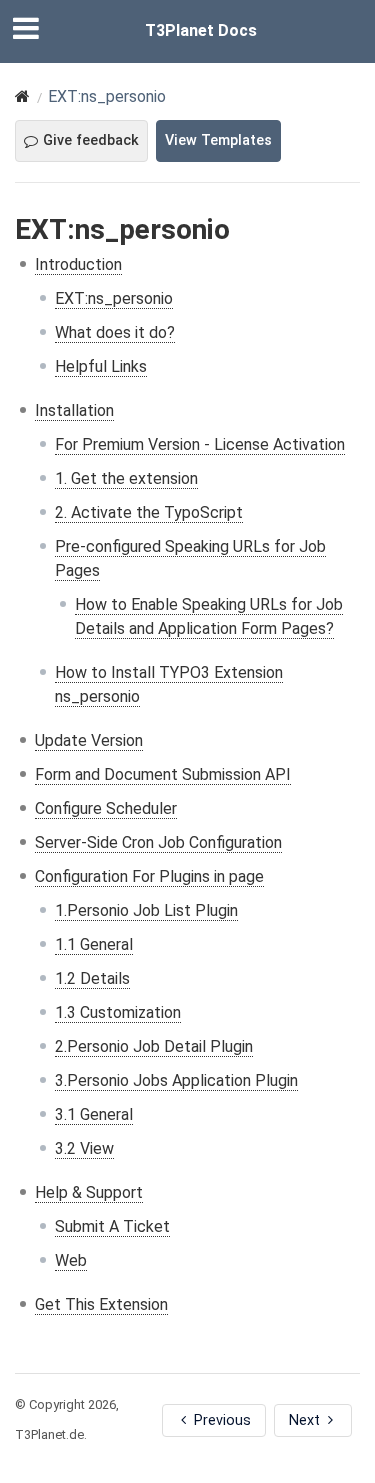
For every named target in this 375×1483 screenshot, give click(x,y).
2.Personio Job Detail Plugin (154, 1046)
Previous (220, 1420)
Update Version (89, 740)
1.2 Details (92, 978)
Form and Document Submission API (163, 774)
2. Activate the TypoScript (149, 512)
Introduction (78, 264)
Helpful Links (101, 366)
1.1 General (94, 944)
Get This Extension (101, 1304)
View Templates (218, 140)
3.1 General (94, 1114)
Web (71, 1260)
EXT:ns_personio (114, 298)
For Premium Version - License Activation (200, 444)
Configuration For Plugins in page (149, 876)
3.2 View (84, 1148)
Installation (74, 410)
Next (306, 1420)
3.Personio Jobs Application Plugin (176, 1080)
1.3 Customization (118, 1012)
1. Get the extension (126, 478)
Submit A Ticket (112, 1226)
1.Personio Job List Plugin (146, 910)
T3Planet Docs (201, 30)
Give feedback (91, 140)
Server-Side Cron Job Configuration (158, 842)
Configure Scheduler (106, 808)
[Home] (22, 96)
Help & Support (89, 1192)
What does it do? (115, 332)
